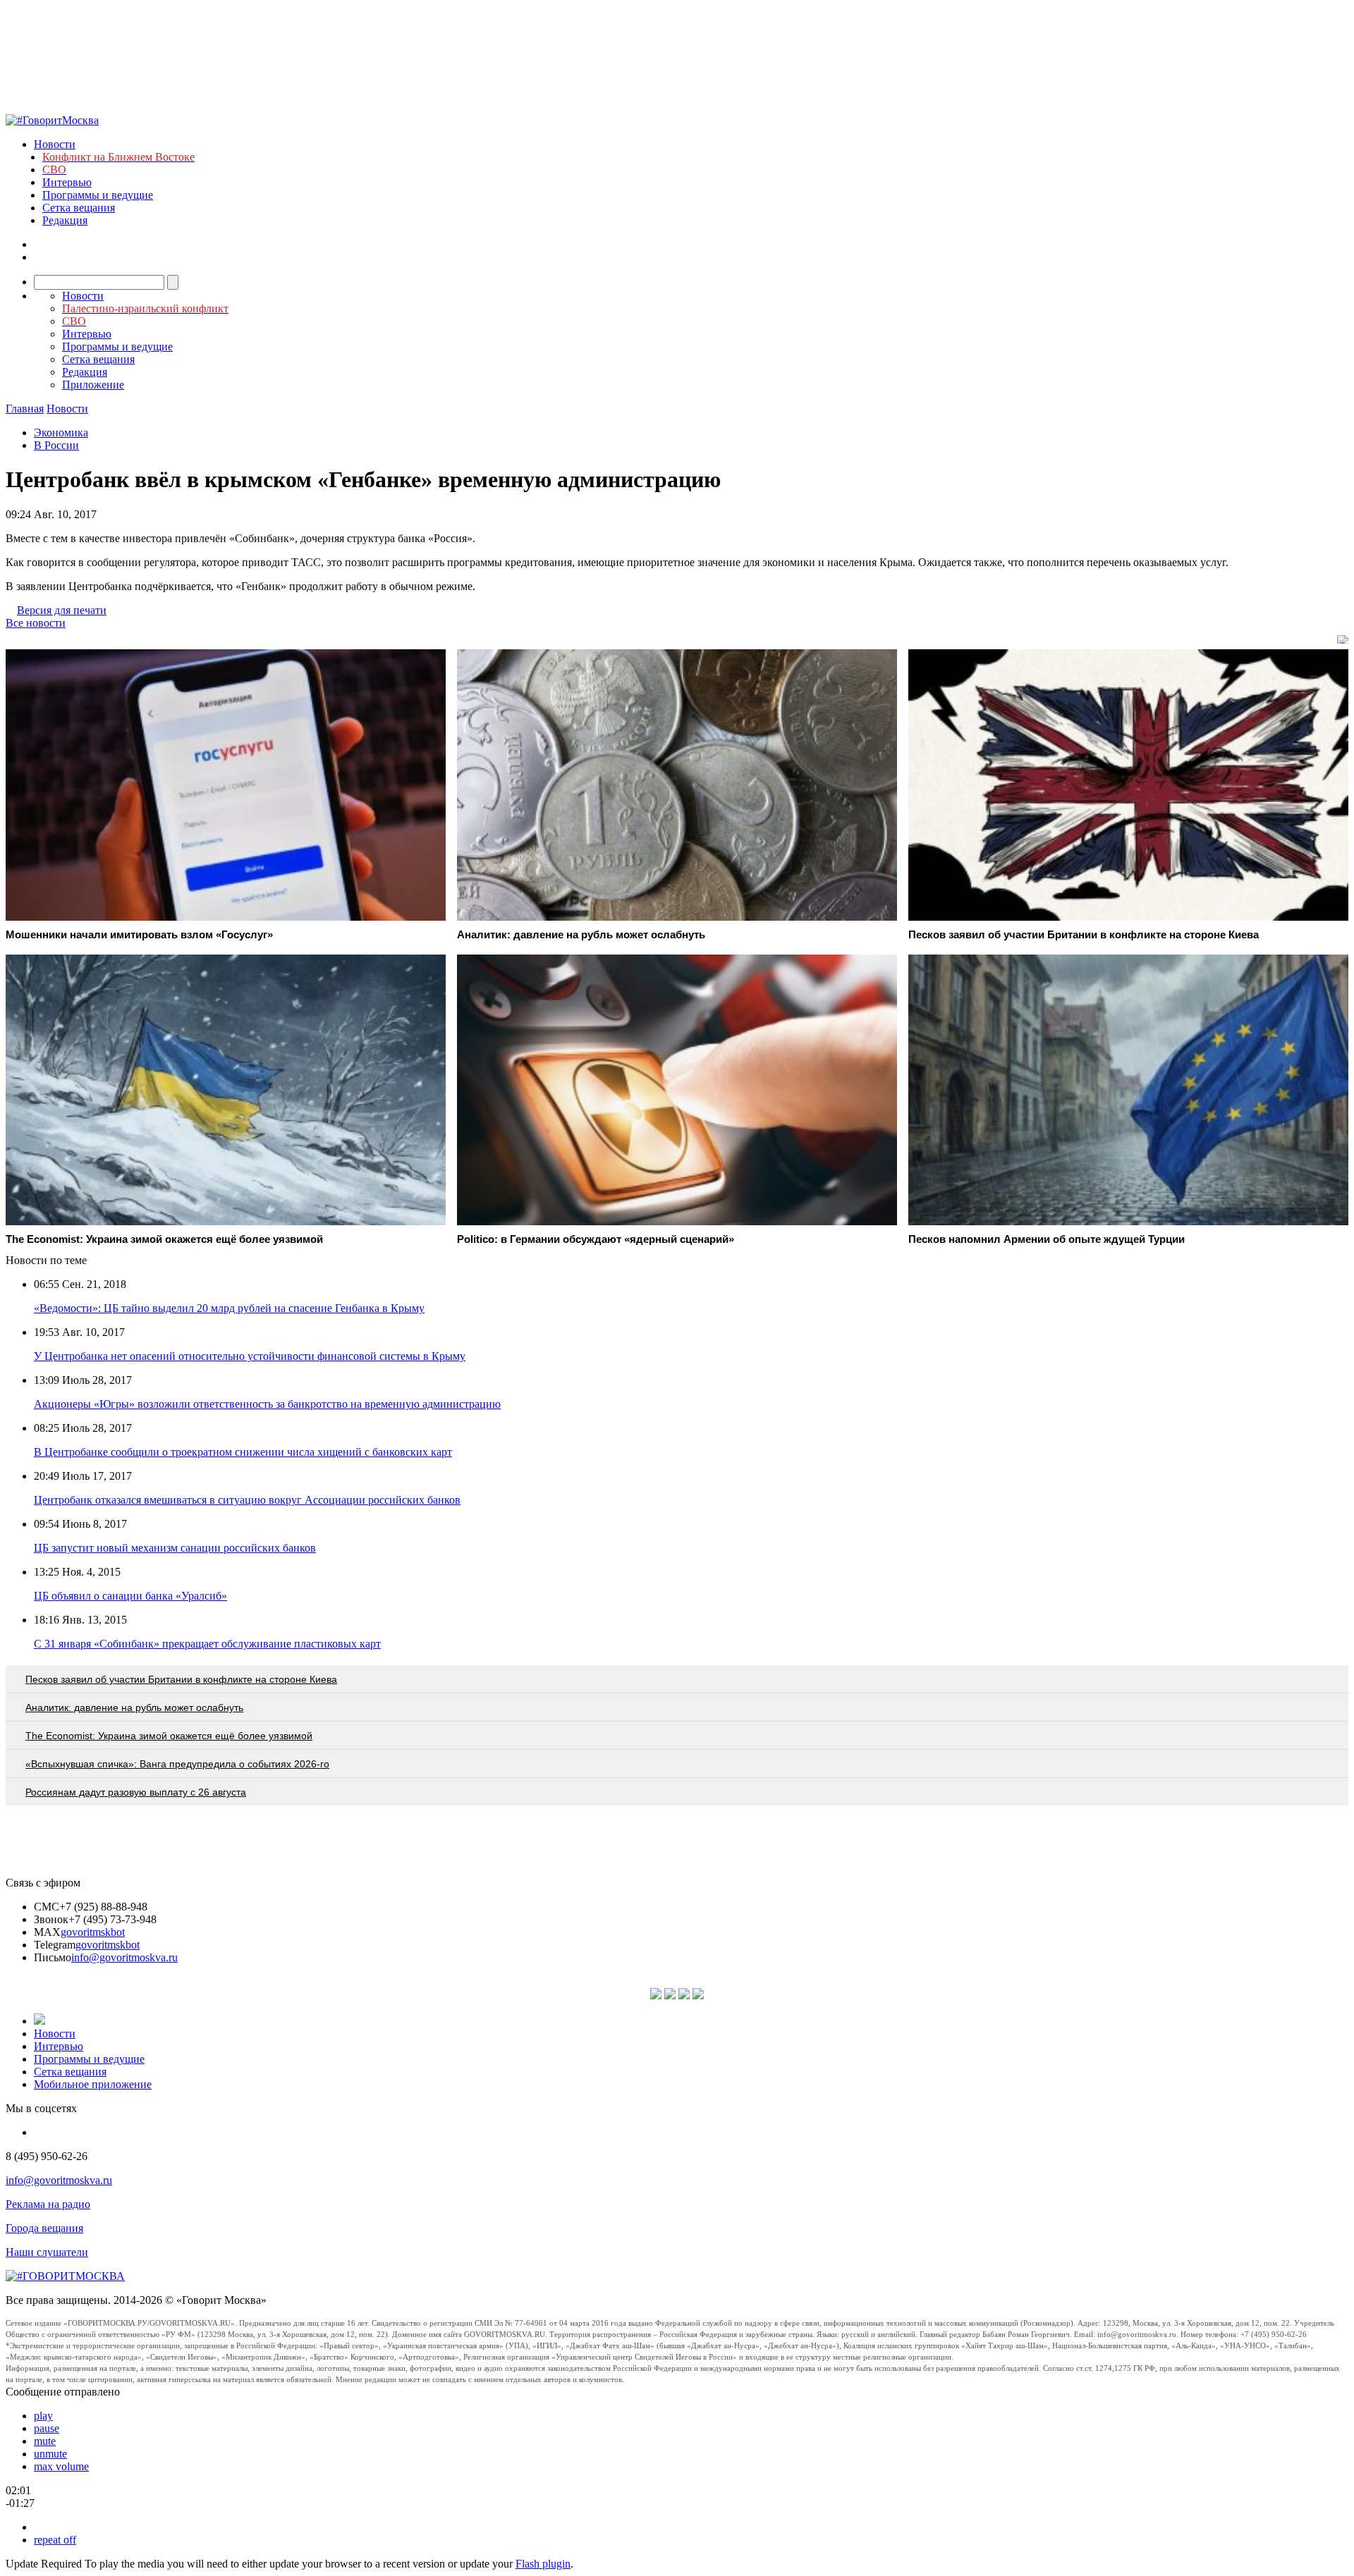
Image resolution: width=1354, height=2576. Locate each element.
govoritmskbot (93, 1932)
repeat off (55, 2540)
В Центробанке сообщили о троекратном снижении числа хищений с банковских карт (243, 1452)
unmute (50, 2454)
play (43, 2416)
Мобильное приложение (93, 2084)
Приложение (93, 385)
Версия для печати (62, 610)
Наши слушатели (47, 2252)
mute (45, 2441)
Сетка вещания (79, 208)
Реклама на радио (48, 2204)
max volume (61, 2466)
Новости (55, 144)
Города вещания (44, 2228)
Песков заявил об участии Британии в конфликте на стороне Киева (181, 1679)
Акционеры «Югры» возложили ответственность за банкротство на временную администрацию (267, 1404)
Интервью (67, 182)
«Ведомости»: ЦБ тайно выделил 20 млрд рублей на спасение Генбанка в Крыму (229, 1308)
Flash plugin (543, 2564)
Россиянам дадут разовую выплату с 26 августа (136, 1792)
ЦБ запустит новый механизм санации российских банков (175, 1548)
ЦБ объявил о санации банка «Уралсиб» (130, 1596)
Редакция (65, 220)
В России (56, 445)
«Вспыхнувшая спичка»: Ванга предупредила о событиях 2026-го (177, 1764)
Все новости (36, 623)
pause (47, 2428)
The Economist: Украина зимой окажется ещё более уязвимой (169, 1736)
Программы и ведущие (98, 195)
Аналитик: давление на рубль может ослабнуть (134, 1707)
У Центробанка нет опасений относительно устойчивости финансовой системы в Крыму (250, 1356)
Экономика (61, 433)
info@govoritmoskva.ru (124, 1957)
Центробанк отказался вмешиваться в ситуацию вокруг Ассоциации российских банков (247, 1500)
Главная (25, 409)
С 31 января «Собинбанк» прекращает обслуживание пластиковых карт (207, 1644)
